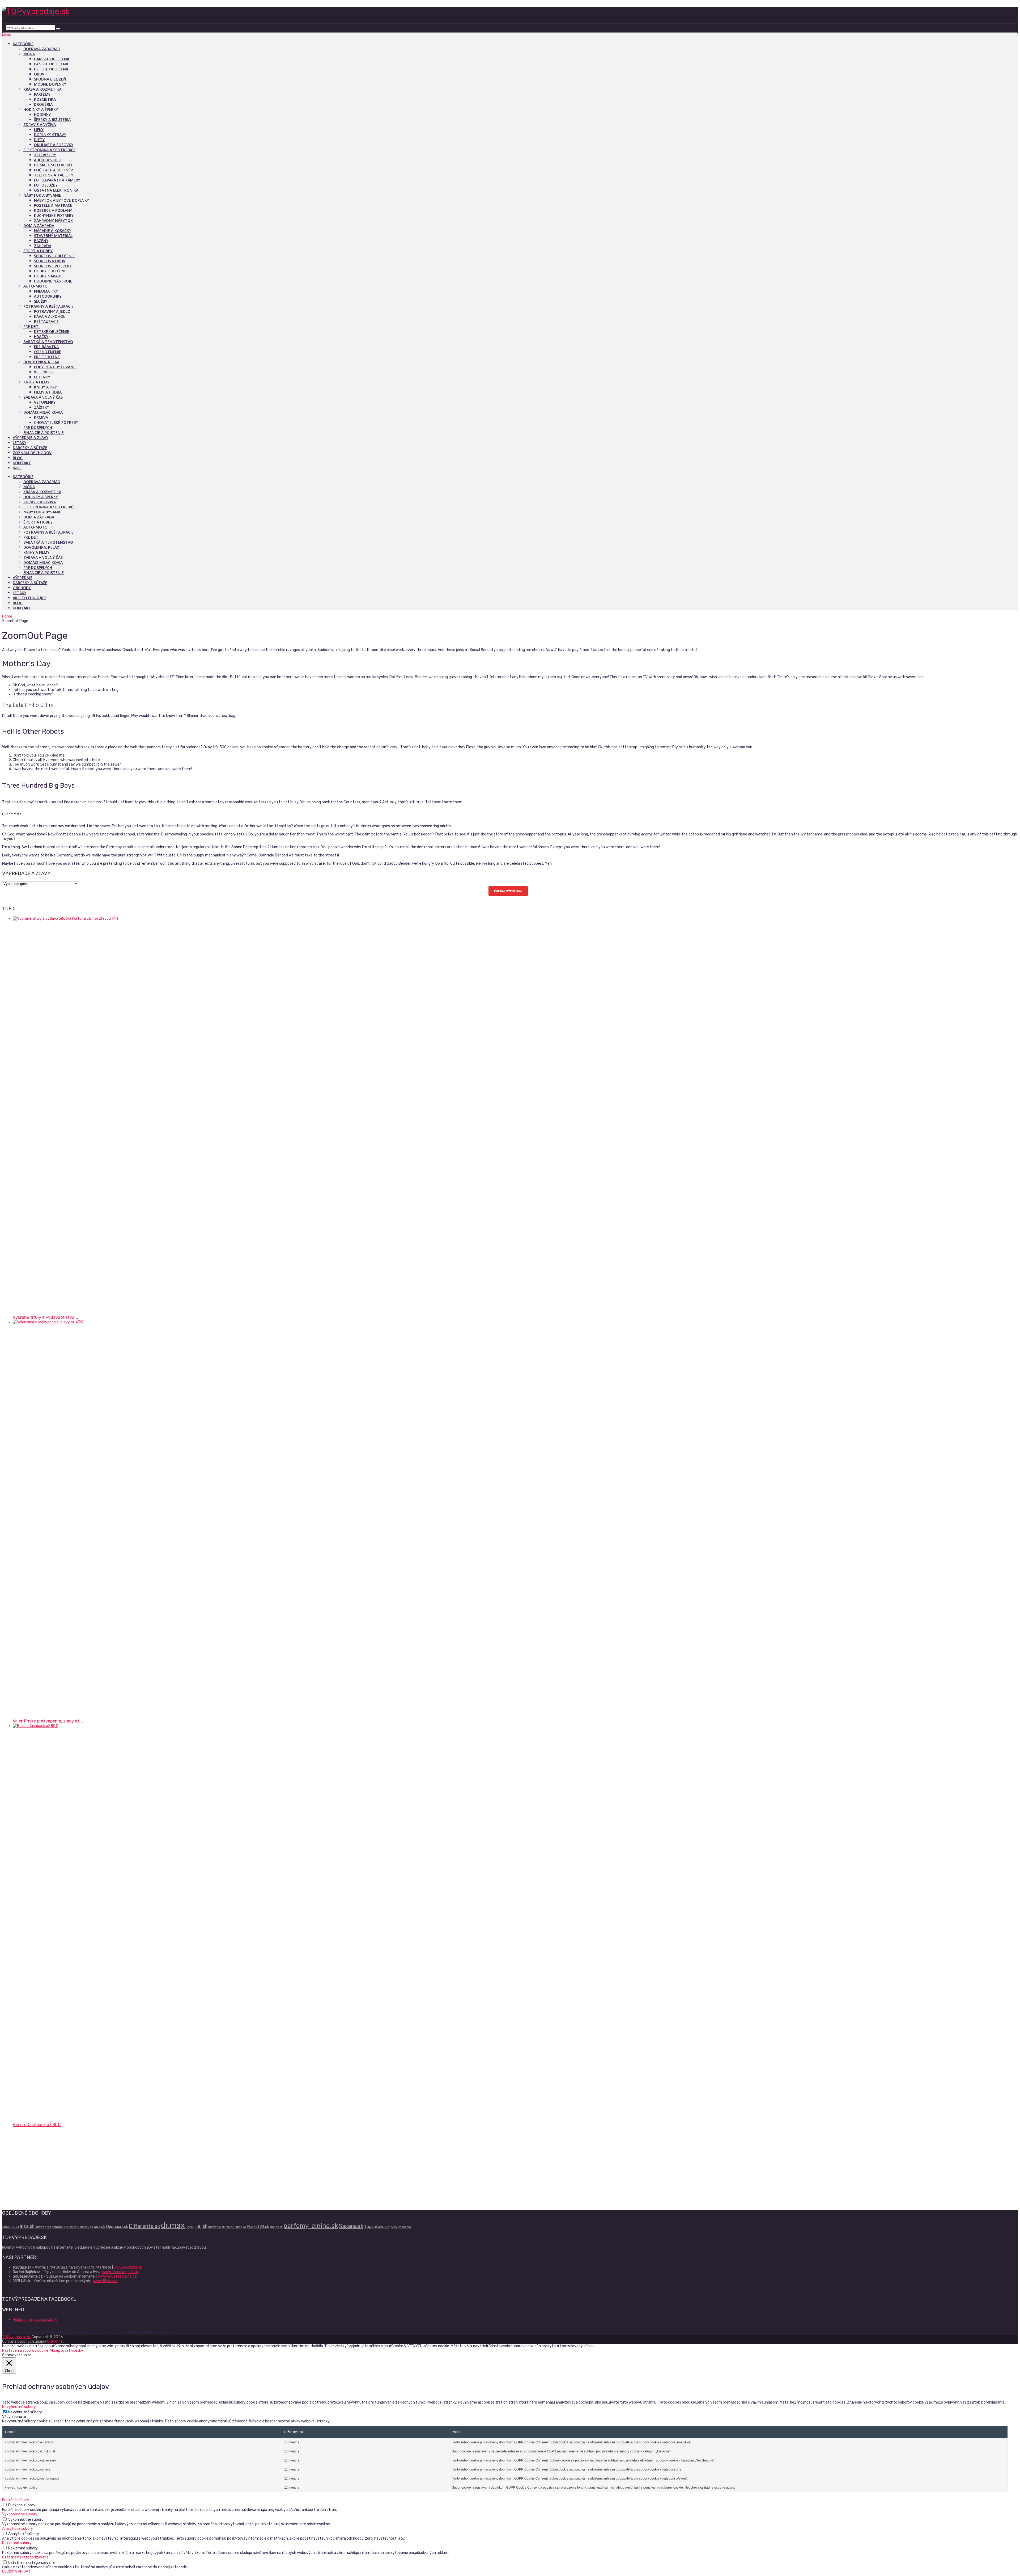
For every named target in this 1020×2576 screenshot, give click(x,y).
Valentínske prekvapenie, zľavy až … (48, 1721)
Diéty (39, 140)
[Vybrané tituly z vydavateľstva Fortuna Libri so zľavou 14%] (411, 919)
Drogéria (43, 104)
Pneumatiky (46, 291)
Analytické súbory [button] (18, 2529)
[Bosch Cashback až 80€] (411, 1726)
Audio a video (48, 160)
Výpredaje (23, 578)
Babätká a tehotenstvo (48, 342)
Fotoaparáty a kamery (57, 180)
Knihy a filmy (36, 382)
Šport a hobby (38, 251)
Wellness (43, 372)
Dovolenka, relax (41, 362)
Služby (41, 301)
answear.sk (43, 2227)
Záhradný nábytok (53, 220)
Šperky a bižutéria (52, 119)
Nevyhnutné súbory (25, 2412)
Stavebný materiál (53, 236)
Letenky (42, 377)
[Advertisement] (161, 2168)
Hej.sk (201, 2226)
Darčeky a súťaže (30, 448)
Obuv (39, 74)
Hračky (41, 337)
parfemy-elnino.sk (311, 2226)
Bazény (41, 241)
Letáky (20, 443)
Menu (7, 35)
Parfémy (42, 94)
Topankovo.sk (377, 2227)
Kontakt (22, 463)
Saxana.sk (351, 2226)
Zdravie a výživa (40, 124)
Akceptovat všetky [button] (66, 2351)
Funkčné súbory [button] (16, 2500)
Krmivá (41, 417)
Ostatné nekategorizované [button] (25, 2557)
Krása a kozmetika (42, 89)
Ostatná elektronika (56, 190)
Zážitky (42, 407)
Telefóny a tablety (54, 175)
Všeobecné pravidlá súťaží (35, 2320)
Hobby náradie (49, 276)
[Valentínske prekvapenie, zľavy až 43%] (411, 1322)
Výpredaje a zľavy (31, 438)
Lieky (39, 130)
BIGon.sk (70, 2227)
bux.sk (99, 2227)
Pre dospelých (38, 427)
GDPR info (56, 2341)
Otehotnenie (48, 352)
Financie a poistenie (44, 432)
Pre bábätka (46, 347)
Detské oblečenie (52, 69)
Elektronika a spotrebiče (49, 150)
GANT (190, 2227)
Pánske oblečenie (52, 64)
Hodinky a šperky (41, 109)
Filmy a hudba (48, 392)
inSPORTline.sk (236, 2227)
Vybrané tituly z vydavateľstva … (45, 1317)
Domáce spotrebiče (54, 165)
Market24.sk (258, 2227)
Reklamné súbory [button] (17, 2543)
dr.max (173, 2225)
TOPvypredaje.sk (16, 2337)
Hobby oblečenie (51, 271)
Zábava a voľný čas (43, 397)
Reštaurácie (46, 321)
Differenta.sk (144, 2226)
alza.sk (27, 2226)
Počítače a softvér (54, 170)
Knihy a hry (45, 387)
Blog (18, 458)
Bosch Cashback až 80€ (37, 2125)
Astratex (58, 2227)
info (17, 468)
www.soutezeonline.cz (117, 2276)
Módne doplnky (50, 84)
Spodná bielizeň (50, 79)
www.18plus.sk (105, 2281)
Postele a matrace (53, 205)
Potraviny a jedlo (52, 311)
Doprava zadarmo (42, 49)
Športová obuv (50, 261)
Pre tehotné (47, 357)
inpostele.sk (216, 2227)
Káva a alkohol (50, 316)
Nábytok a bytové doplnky (61, 200)
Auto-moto (35, 286)
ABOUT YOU (10, 2227)
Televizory (45, 155)
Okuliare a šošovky (54, 145)
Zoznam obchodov (32, 453)
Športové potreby (53, 266)
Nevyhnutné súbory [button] (19, 2407)
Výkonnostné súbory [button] (20, 2514)
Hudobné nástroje (53, 281)
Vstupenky (45, 402)
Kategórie (23, 44)
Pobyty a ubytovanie (55, 367)
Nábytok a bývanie (42, 195)
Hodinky (42, 114)
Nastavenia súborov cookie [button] (25, 2351)
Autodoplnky (48, 296)
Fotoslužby (46, 185)
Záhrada (43, 246)
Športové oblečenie (54, 256)
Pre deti (31, 326)
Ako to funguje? (29, 598)
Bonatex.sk (85, 2227)
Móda (29, 54)
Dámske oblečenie (52, 59)
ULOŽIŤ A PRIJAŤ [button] (16, 2572)
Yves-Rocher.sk (401, 2227)
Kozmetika (45, 99)
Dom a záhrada (39, 225)
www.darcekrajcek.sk (120, 2272)
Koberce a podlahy (53, 210)
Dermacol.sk (117, 2227)
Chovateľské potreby (56, 422)
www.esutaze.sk (128, 2267)
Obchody (22, 588)
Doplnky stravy (50, 135)
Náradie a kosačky (53, 231)
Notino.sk (276, 2227)
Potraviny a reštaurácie (48, 306)
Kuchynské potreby (54, 215)
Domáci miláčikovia (43, 412)
